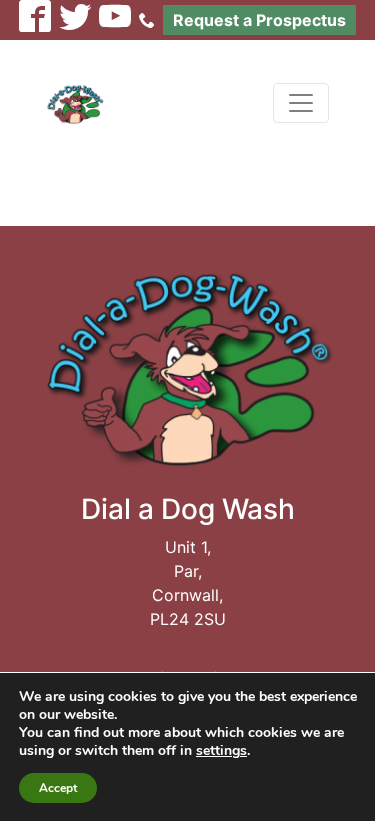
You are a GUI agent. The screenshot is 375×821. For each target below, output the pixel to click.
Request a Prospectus (259, 20)
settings (221, 751)
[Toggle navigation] (301, 103)
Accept (58, 788)
